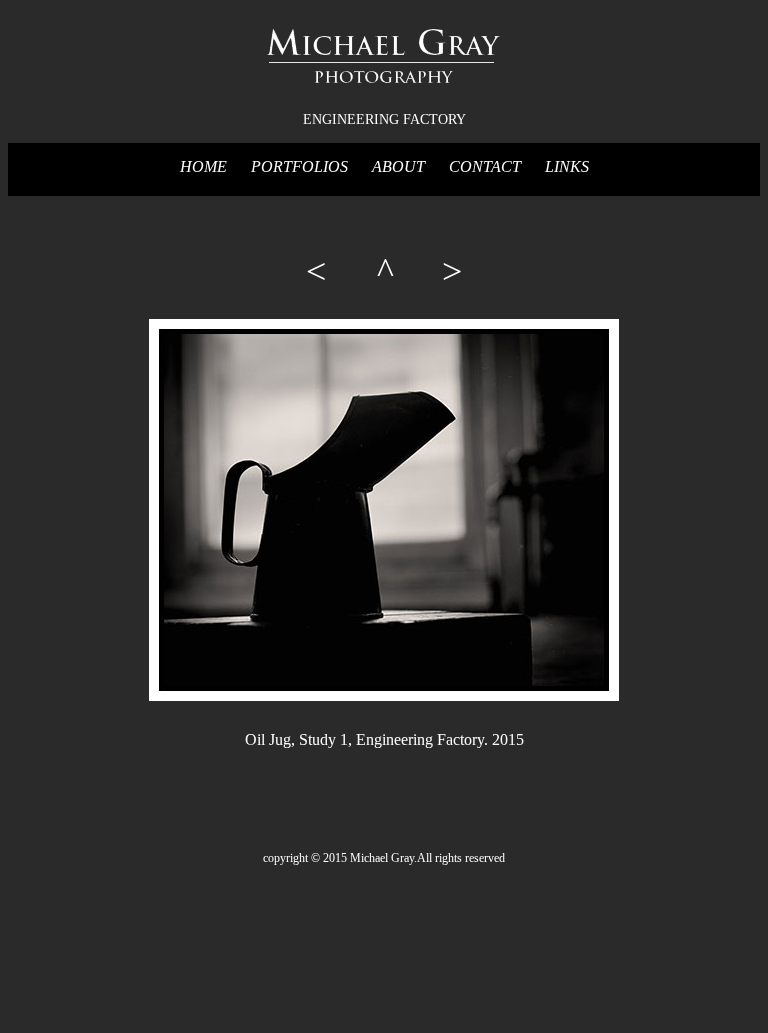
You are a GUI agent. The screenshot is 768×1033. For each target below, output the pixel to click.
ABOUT (398, 166)
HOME (203, 166)
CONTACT (487, 166)
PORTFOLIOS (299, 166)
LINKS (567, 166)
